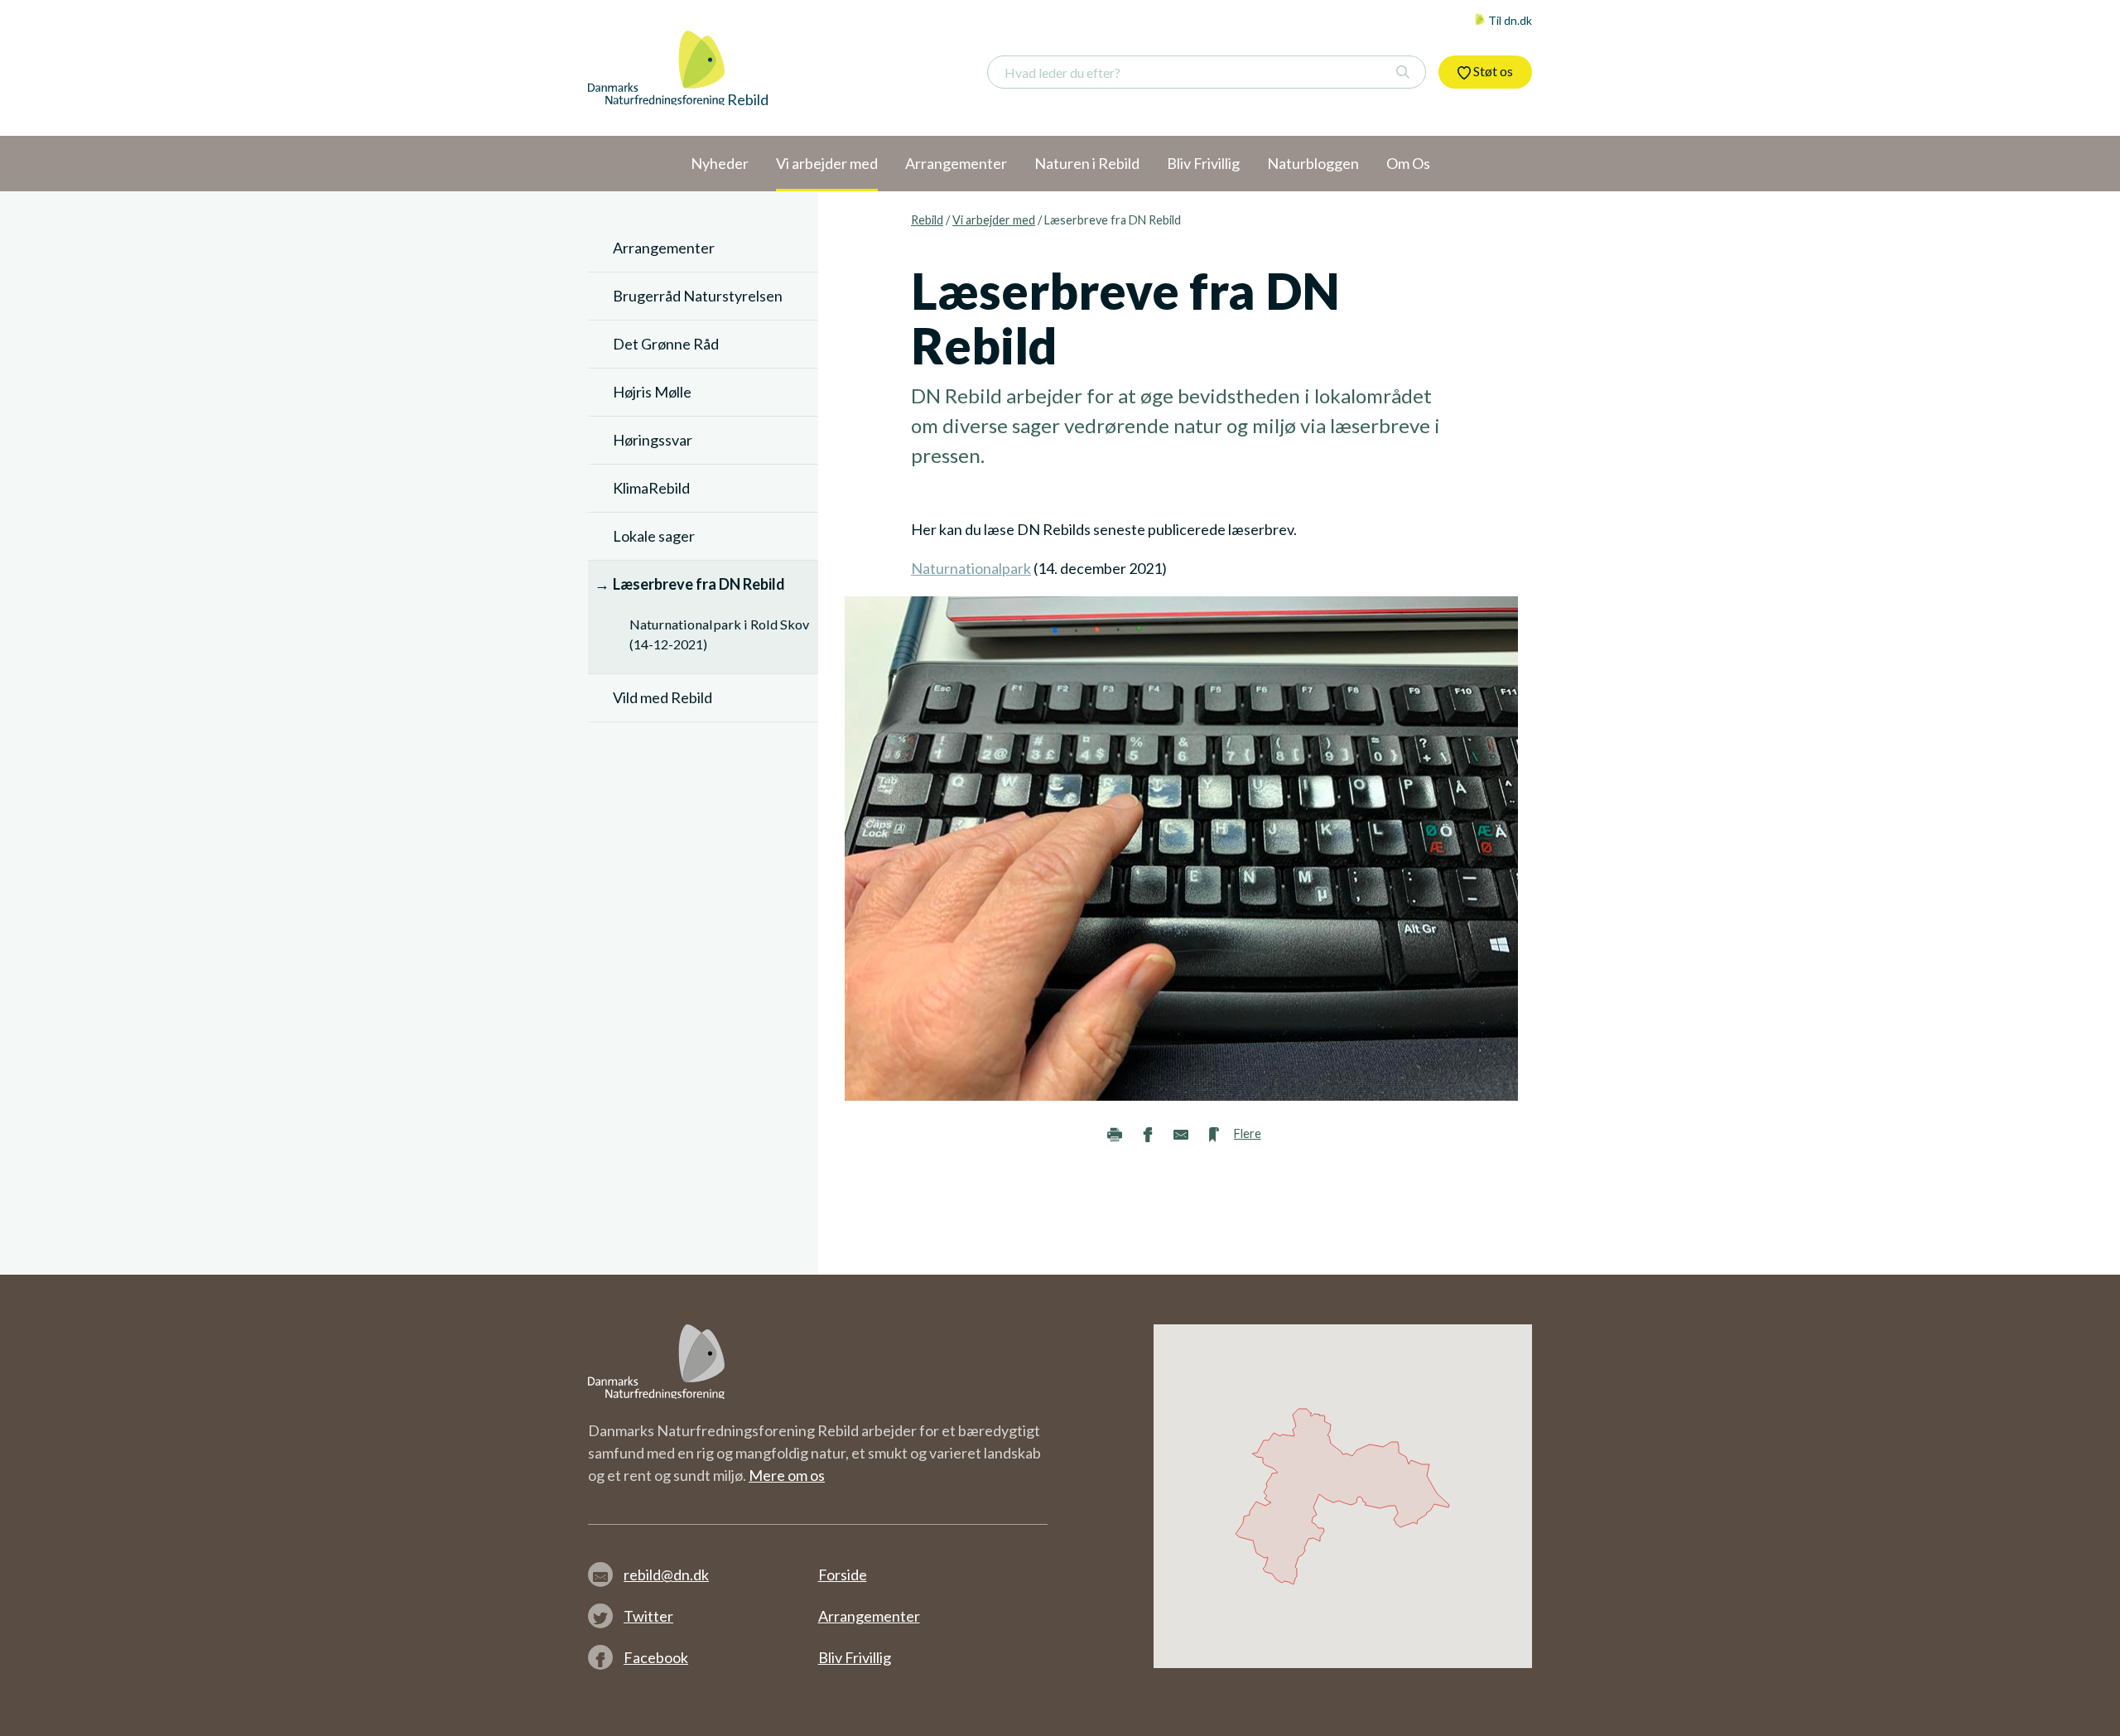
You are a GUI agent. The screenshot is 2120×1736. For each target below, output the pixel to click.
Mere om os (787, 1475)
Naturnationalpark (971, 568)
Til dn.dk (1509, 20)
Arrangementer (869, 1616)
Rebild (927, 220)
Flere (1248, 1133)
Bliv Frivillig (855, 1657)
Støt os (1492, 71)
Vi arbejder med (994, 220)
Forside (843, 1574)
